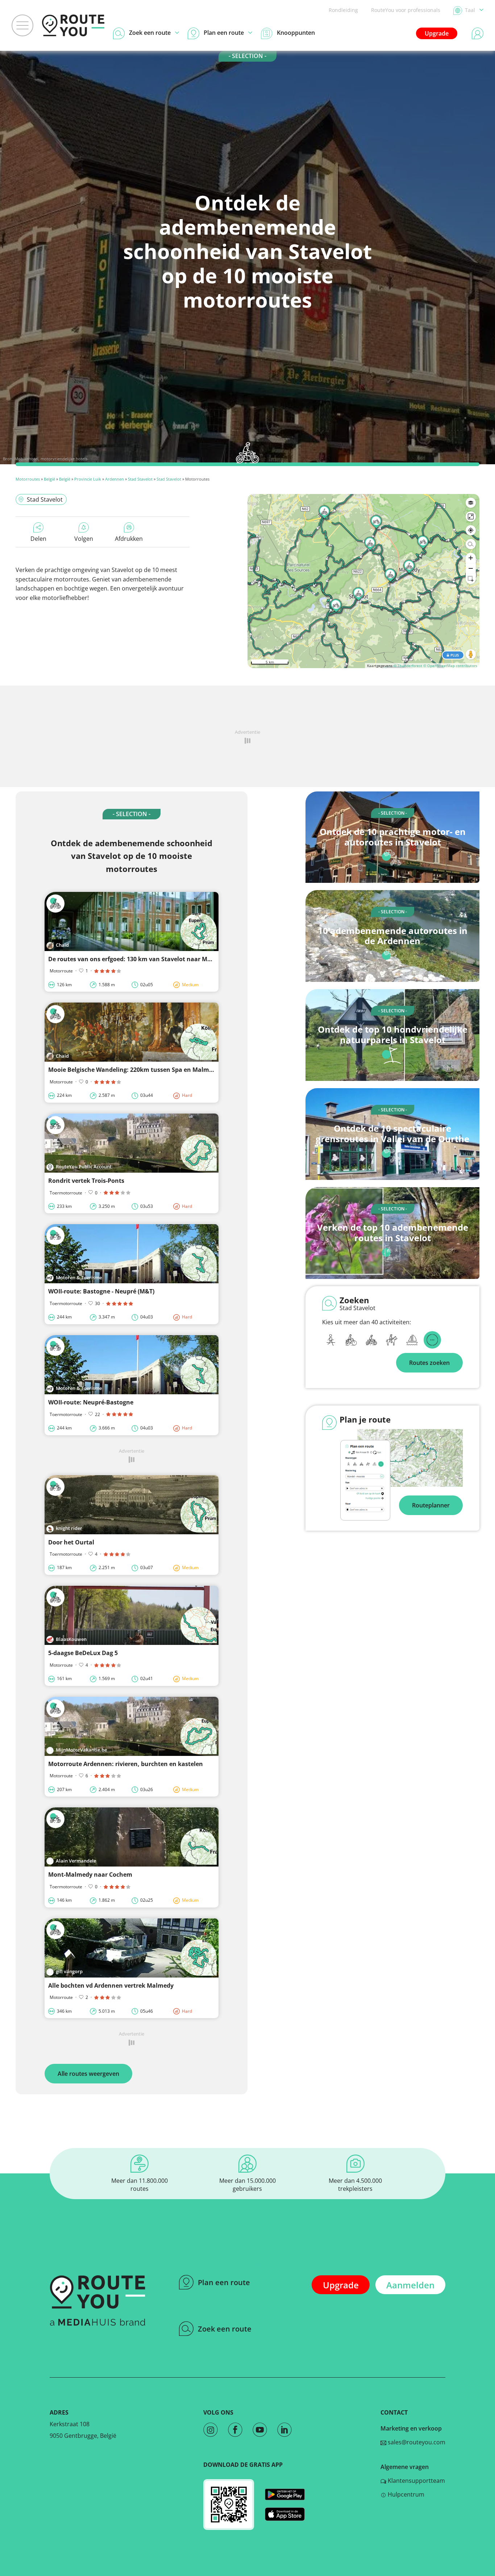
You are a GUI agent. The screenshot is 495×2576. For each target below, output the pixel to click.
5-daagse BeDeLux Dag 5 (83, 1653)
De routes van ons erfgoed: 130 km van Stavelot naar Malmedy (138, 959)
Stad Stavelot (140, 479)
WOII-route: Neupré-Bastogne (91, 1402)
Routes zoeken (429, 1363)
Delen (38, 539)
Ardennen (115, 479)
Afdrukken (129, 539)
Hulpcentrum (405, 2494)
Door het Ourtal (71, 1542)
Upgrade (437, 33)
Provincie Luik (88, 479)
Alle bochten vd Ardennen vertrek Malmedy (111, 1986)
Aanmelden (410, 2285)
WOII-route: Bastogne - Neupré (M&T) (101, 1291)
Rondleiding (343, 10)
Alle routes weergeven (88, 2074)
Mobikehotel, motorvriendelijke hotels (51, 459)
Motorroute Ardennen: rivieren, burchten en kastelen (126, 1764)
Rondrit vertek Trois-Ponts (86, 1181)
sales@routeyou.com (416, 2442)
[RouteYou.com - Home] (73, 25)
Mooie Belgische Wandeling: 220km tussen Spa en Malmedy (134, 1070)
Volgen (84, 539)
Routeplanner (431, 1505)
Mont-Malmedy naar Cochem (90, 1875)
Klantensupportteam (416, 2481)
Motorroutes (28, 479)
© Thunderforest (408, 666)
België (49, 479)
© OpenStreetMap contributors (450, 666)
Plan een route (224, 2282)
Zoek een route (225, 2329)
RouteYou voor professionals (406, 10)
